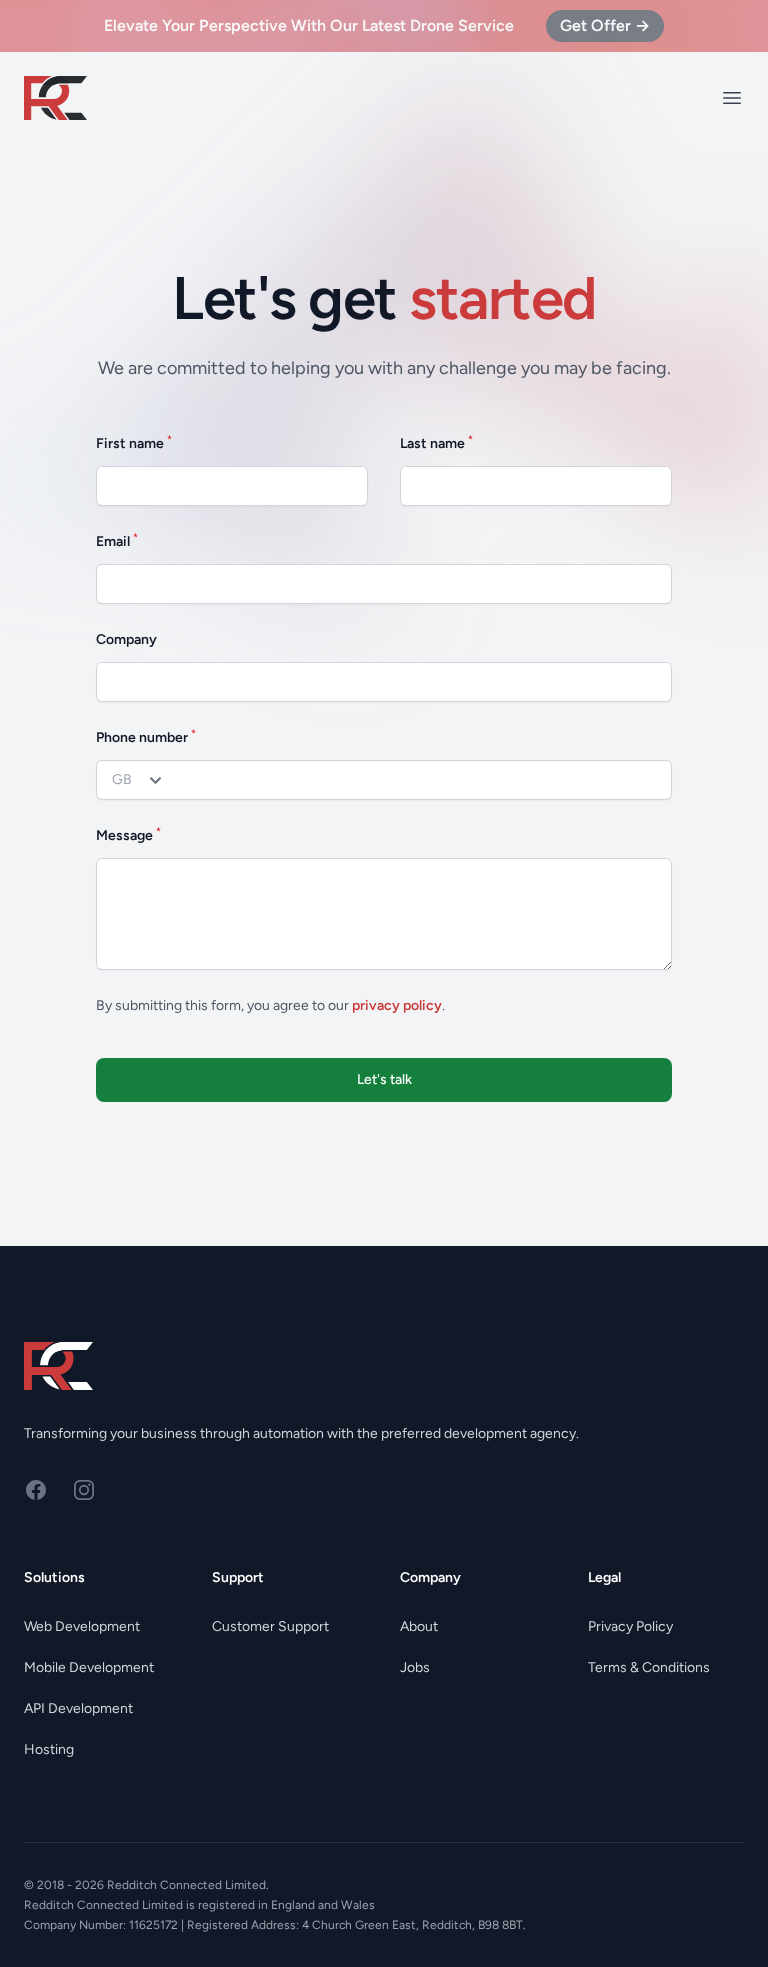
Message (128, 834)
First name (134, 442)
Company (126, 639)
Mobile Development (89, 1667)
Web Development (82, 1626)
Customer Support (270, 1626)
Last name (436, 442)
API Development (78, 1708)
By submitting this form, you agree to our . (270, 1005)
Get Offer (605, 25)
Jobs (415, 1667)
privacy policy (397, 1005)
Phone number (146, 736)
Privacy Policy (630, 1626)
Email (117, 540)
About (419, 1626)
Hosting (49, 1749)
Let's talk (384, 1079)
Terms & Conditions (649, 1667)
